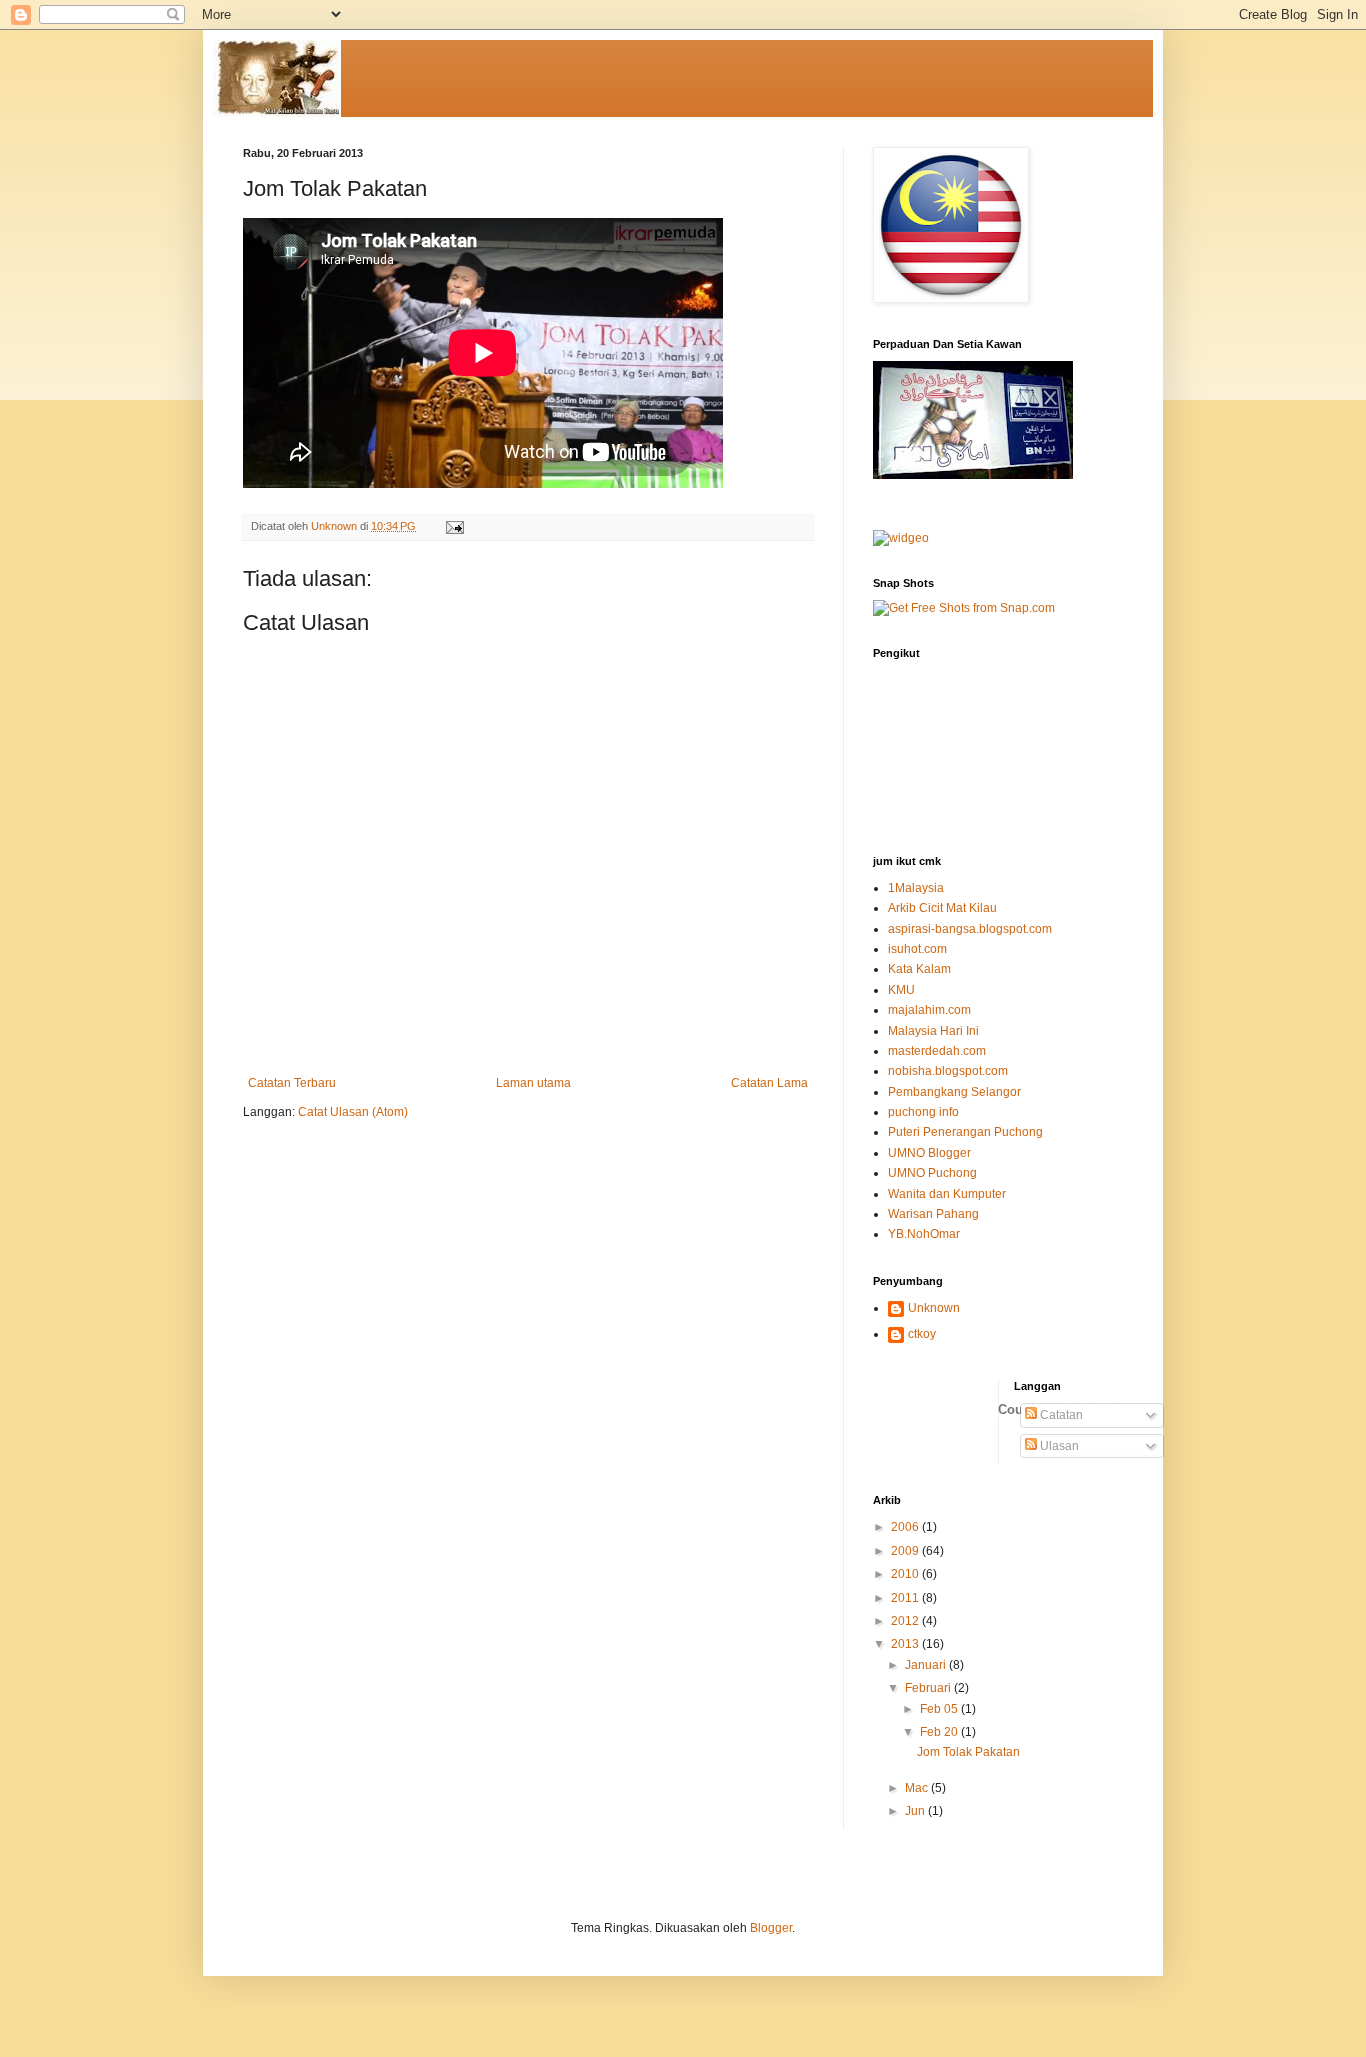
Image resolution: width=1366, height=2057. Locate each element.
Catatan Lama (769, 1083)
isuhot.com (917, 949)
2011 (906, 1598)
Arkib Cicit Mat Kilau (942, 908)
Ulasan (1058, 1446)
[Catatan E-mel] (454, 526)
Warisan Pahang (933, 1214)
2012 (906, 1621)
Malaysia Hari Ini (933, 1031)
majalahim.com (929, 1010)
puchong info (923, 1112)
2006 (906, 1527)
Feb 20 (940, 1732)
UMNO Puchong (932, 1173)
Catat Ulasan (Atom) (353, 1112)
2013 (906, 1644)
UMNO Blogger (929, 1153)
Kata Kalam (919, 969)
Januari (927, 1665)
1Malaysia (916, 888)
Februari (929, 1688)
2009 (906, 1551)
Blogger (771, 1928)
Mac (918, 1788)
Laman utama (533, 1083)
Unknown (934, 1308)
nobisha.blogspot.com (948, 1071)
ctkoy (922, 1334)
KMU (901, 990)
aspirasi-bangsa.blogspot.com (970, 929)
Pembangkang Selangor (954, 1092)
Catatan (1060, 1415)
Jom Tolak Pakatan (968, 1752)
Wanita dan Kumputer (947, 1194)
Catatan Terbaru (292, 1083)
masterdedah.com (937, 1051)
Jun (916, 1811)
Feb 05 (940, 1709)
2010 (906, 1574)
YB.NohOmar (924, 1234)
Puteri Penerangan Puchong (965, 1132)
